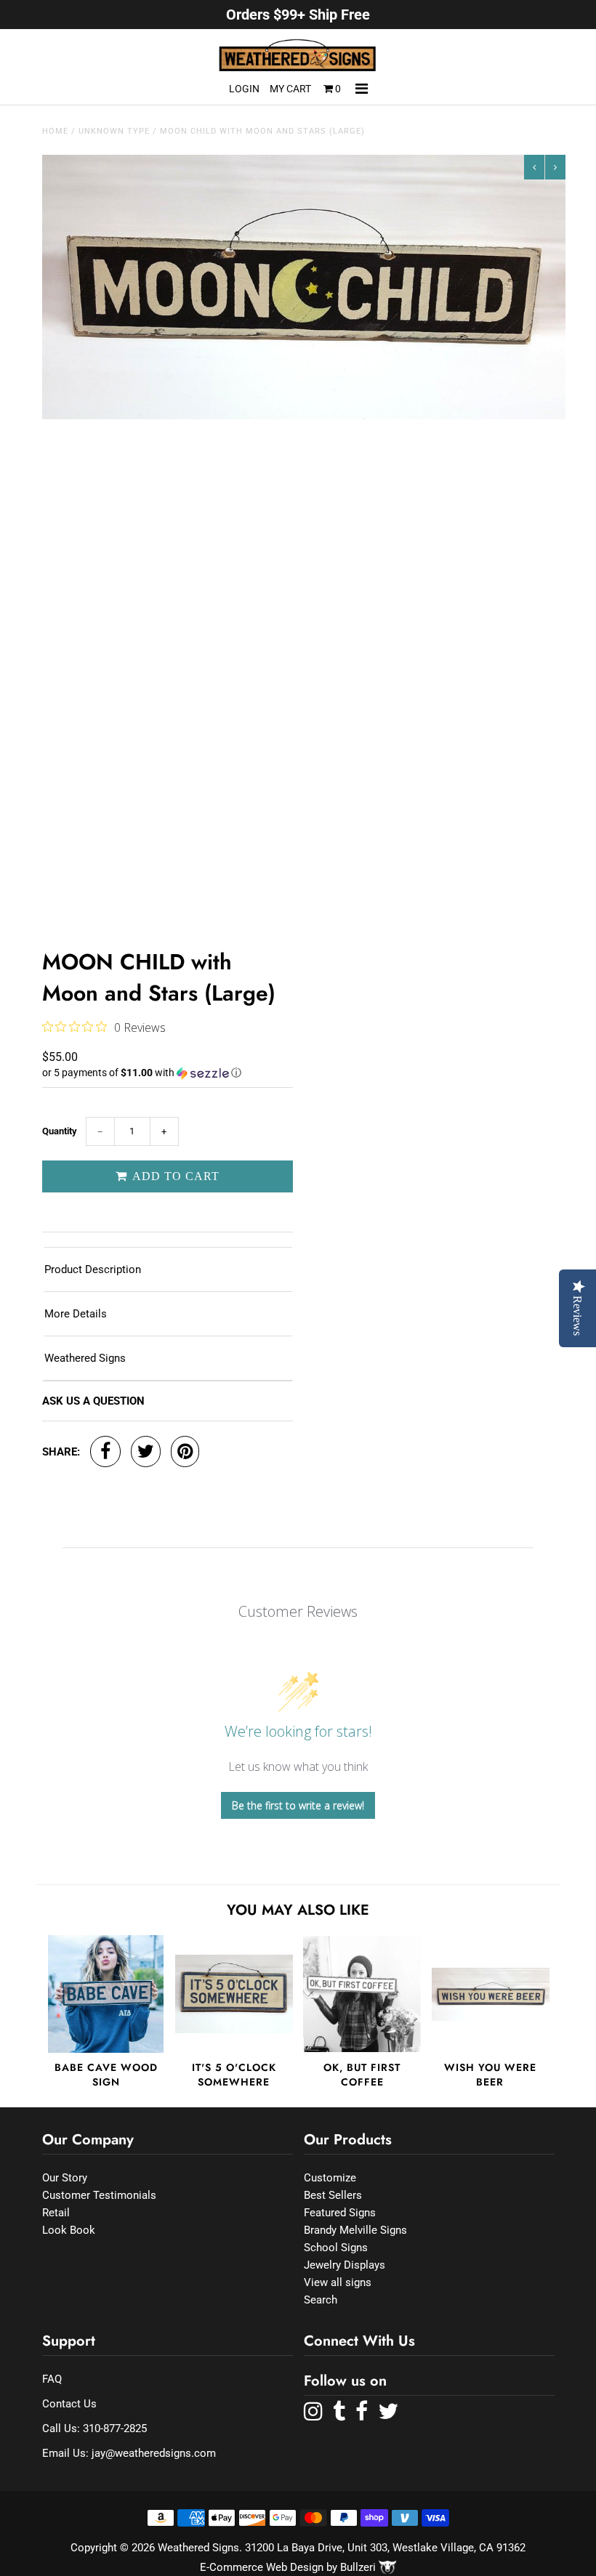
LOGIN (244, 89)
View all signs (338, 2282)
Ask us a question (93, 1401)
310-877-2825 (115, 2428)
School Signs (336, 2248)
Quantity (60, 1131)
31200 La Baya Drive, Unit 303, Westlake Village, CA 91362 (385, 2548)
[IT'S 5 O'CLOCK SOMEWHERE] (234, 1994)
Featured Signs (340, 2213)
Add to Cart (174, 1176)
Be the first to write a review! (298, 1805)
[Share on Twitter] (146, 1451)
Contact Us (69, 2404)
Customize (330, 2178)
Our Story (65, 2178)
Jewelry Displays (345, 2265)
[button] (168, 1073)
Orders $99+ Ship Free (298, 15)
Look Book (69, 2230)
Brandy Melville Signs (355, 2230)
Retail (56, 2213)
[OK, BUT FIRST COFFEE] (362, 1994)
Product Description (93, 1269)
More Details (76, 1314)
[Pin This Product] (185, 1451)
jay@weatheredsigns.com (154, 2453)
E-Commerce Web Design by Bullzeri (289, 2567)
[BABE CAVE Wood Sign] (106, 1994)
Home (55, 131)
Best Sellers (333, 2195)
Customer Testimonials (99, 2195)
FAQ (52, 2379)
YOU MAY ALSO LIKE (298, 1910)
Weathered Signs (85, 1358)
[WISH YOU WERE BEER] (491, 1994)
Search (321, 2300)
